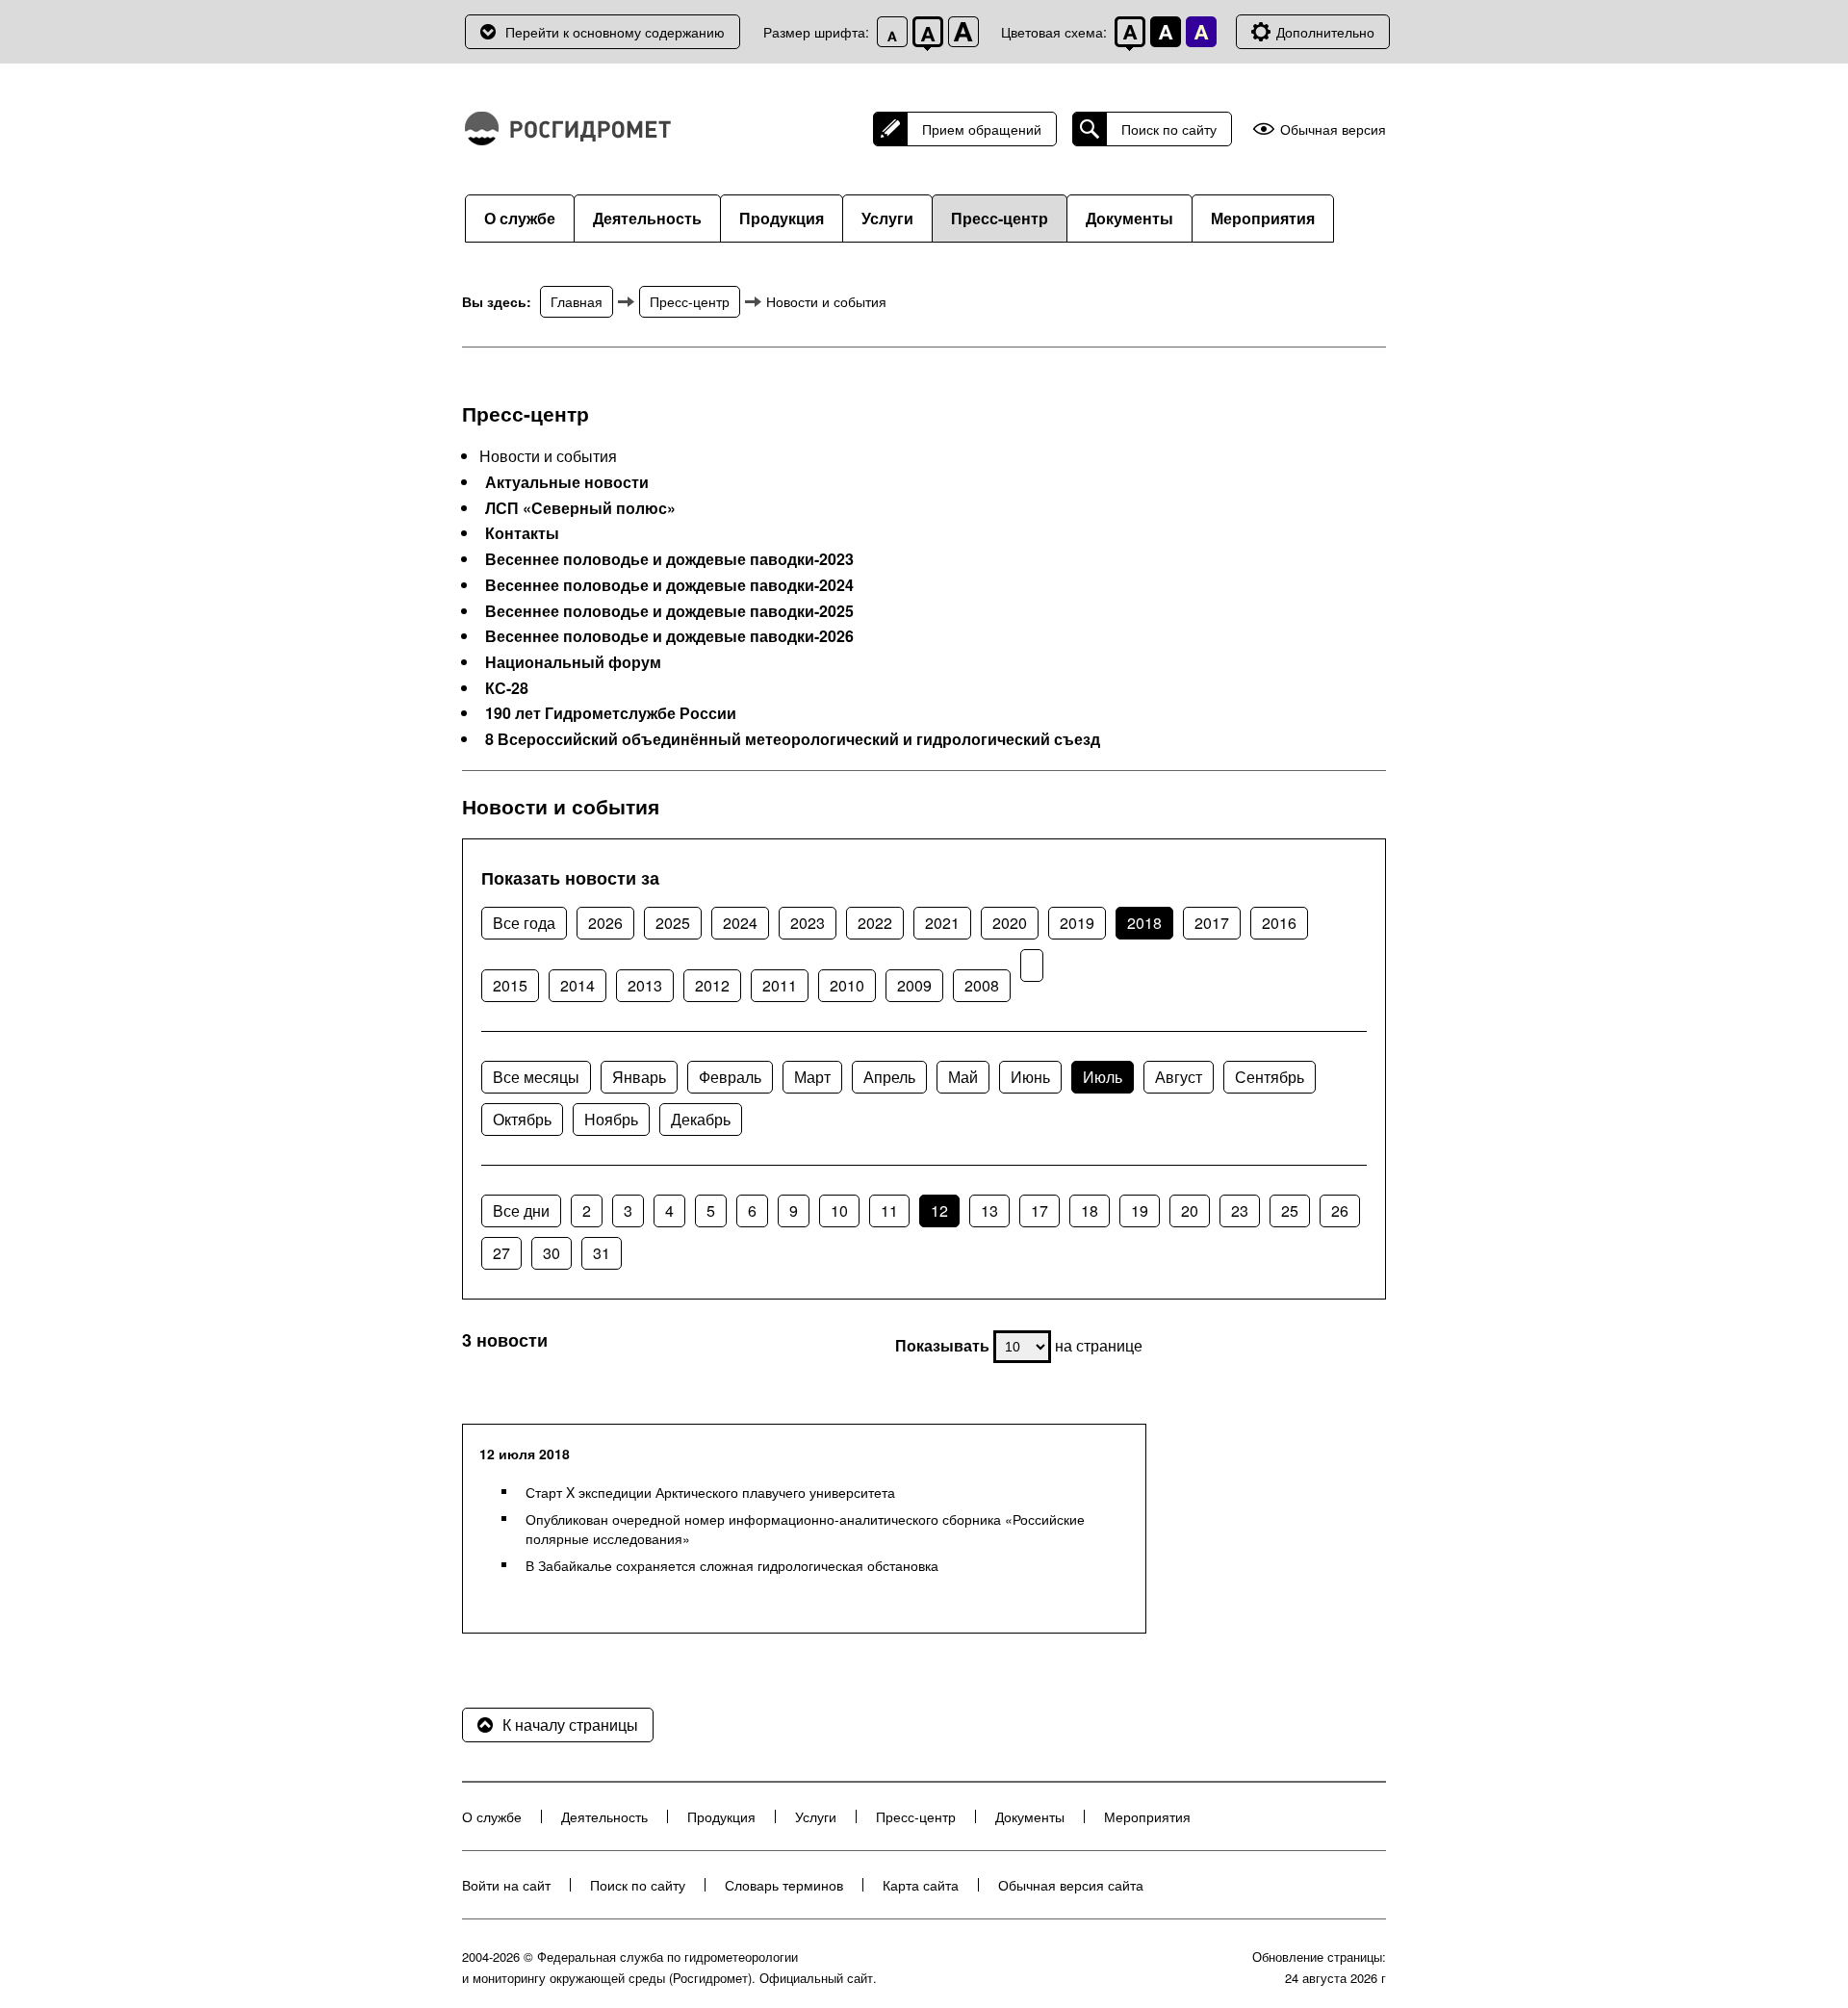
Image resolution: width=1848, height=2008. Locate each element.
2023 (808, 923)
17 (1039, 1210)
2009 (914, 985)
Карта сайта (921, 1885)
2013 (645, 985)
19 (1140, 1210)
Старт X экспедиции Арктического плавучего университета (710, 1492)
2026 (605, 923)
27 (501, 1253)
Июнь (1030, 1077)
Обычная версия (1333, 129)
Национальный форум (573, 662)
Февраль (730, 1077)
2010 (847, 985)
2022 (875, 923)
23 (1240, 1210)
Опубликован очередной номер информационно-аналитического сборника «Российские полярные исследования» (805, 1529)
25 (1290, 1210)
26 (1340, 1210)
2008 (982, 985)
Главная (577, 301)
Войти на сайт (506, 1885)
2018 (1144, 923)
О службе (520, 218)
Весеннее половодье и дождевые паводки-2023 (669, 559)
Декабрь (701, 1119)
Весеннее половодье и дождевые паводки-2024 (669, 585)
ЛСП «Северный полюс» (580, 508)
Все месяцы (536, 1077)
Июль (1103, 1077)
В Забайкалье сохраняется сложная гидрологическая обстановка (732, 1565)
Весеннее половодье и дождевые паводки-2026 (669, 636)
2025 (673, 923)
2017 (1212, 923)
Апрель (889, 1077)
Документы (1129, 218)
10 (839, 1210)
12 (939, 1210)
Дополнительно (1325, 32)
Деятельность (647, 218)
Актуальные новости (567, 482)
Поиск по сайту (1169, 129)
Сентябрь (1270, 1077)
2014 (577, 985)
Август (1179, 1077)
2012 (712, 985)
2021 (942, 923)
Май (963, 1077)
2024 (740, 923)
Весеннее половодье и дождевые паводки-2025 (669, 611)
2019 (1077, 923)
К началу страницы (570, 1725)
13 (989, 1210)
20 (1190, 1210)
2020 (1010, 923)
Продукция (782, 218)
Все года (524, 923)
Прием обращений (982, 129)
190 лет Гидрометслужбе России (611, 713)
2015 (510, 985)
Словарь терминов (784, 1885)
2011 (780, 985)
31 (602, 1253)
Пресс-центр (1000, 218)
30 (552, 1253)
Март (812, 1077)
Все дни (521, 1210)
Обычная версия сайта (1071, 1885)
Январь (639, 1077)
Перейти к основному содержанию (615, 32)
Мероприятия (1263, 218)
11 (889, 1210)
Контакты (522, 533)
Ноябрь (611, 1119)
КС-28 (507, 688)
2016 (1279, 923)
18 (1090, 1210)
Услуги (887, 218)
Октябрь (522, 1119)
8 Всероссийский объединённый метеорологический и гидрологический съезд (793, 739)
